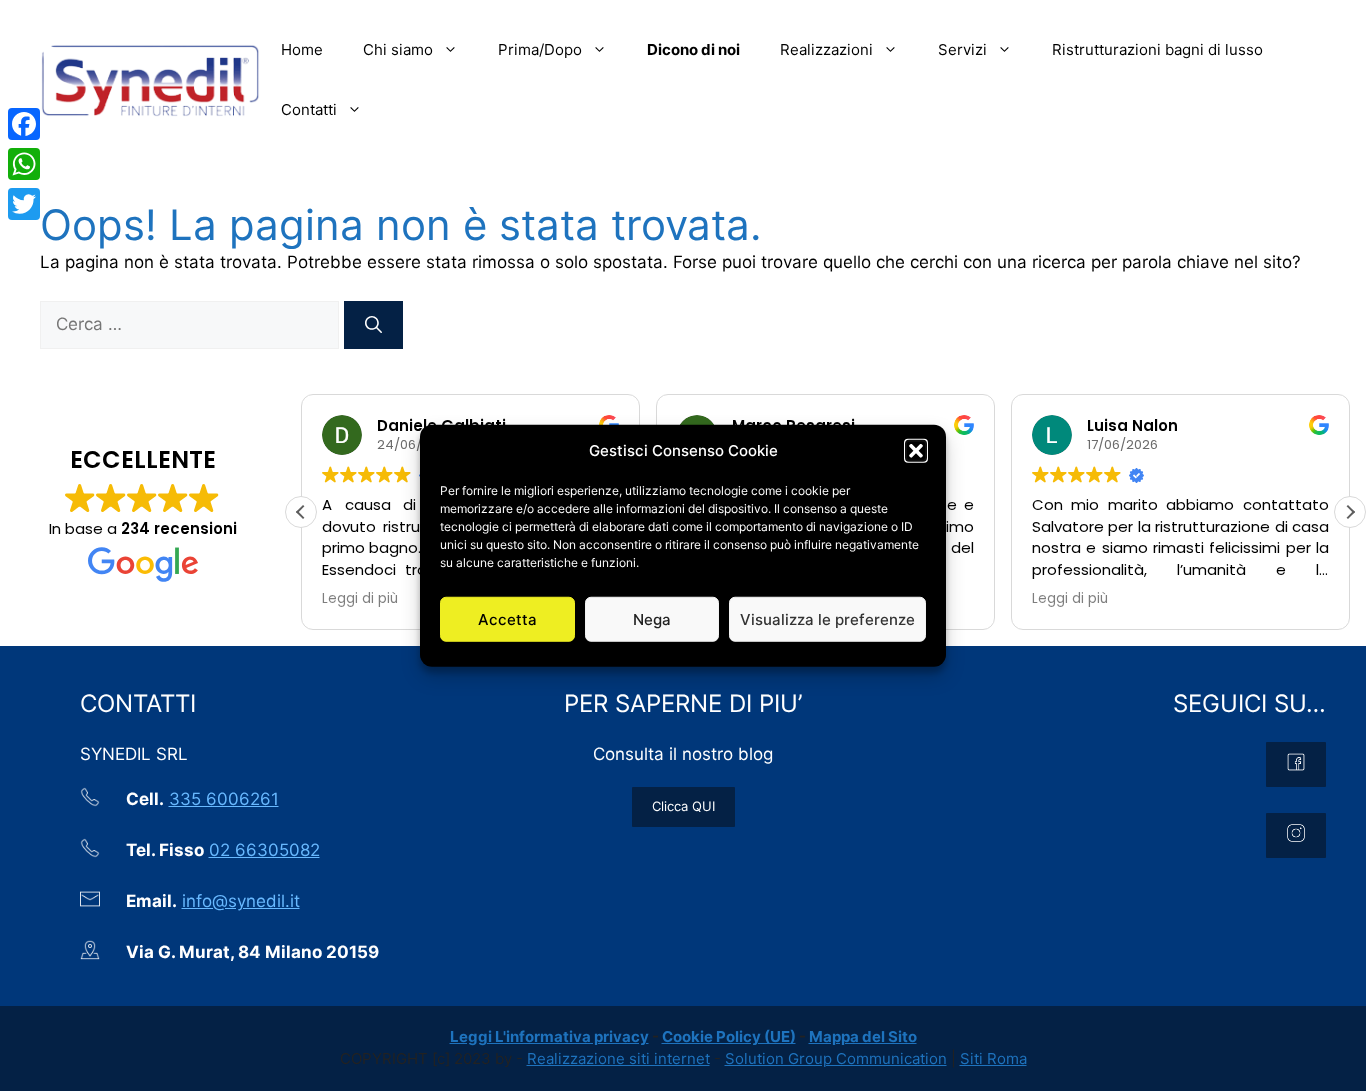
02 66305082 (264, 850)
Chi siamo (398, 49)
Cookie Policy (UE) (729, 1036)
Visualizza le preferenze (827, 618)
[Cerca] (373, 325)
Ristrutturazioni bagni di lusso (1157, 49)
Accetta (507, 618)
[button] (916, 451)
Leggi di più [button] (360, 599)
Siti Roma (993, 1058)
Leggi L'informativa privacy (549, 1036)
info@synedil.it (241, 901)
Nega (652, 618)
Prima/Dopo (540, 49)
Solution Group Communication (836, 1058)
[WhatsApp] (24, 164)
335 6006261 (224, 799)
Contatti (309, 109)
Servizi (962, 49)
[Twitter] (24, 204)
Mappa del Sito (863, 1036)
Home (302, 49)
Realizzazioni (826, 49)
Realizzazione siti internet (618, 1058)
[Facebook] (24, 124)
